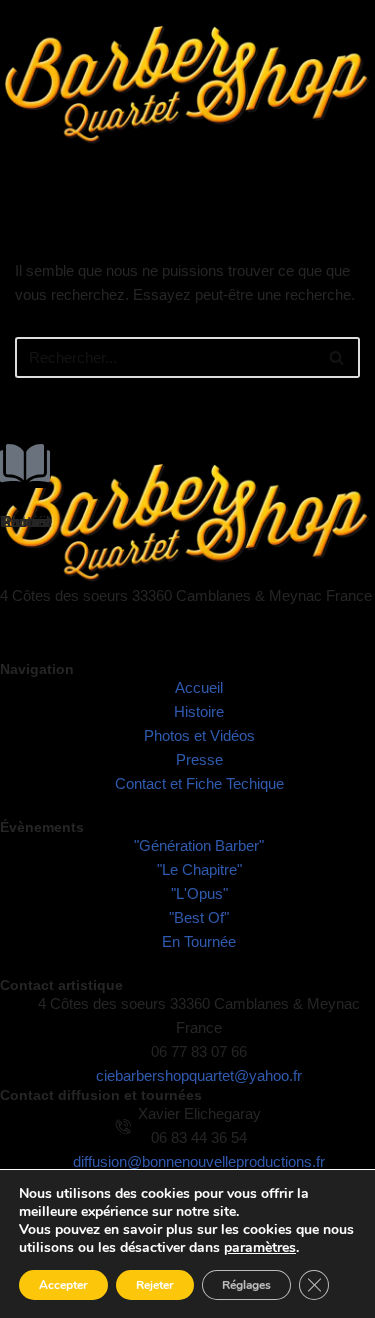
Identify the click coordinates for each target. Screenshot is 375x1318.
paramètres (260, 1248)
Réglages (246, 1285)
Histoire (25, 521)
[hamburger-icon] (352, 184)
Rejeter (155, 1285)
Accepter (63, 1285)
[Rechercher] (337, 357)
